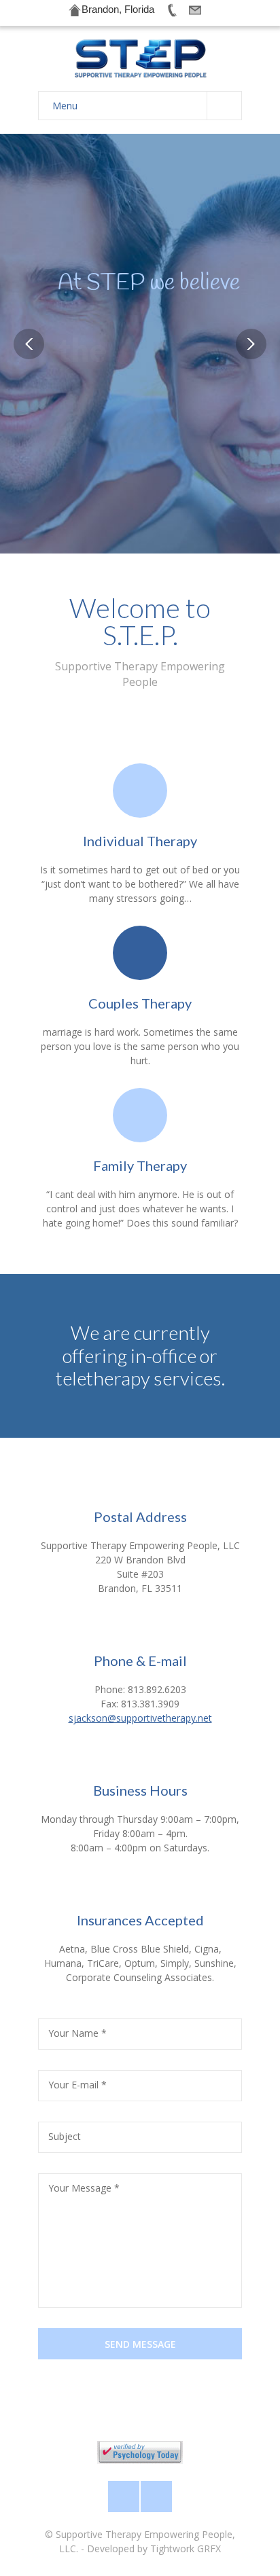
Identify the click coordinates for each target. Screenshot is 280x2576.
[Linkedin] (156, 2497)
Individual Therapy (140, 841)
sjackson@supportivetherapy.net (140, 1718)
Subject (65, 2136)
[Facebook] (124, 2497)
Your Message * (84, 2188)
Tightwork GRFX (186, 2548)
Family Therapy (140, 1165)
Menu (65, 106)
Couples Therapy (140, 1003)
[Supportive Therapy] (140, 59)
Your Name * (77, 2033)
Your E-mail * (77, 2085)
